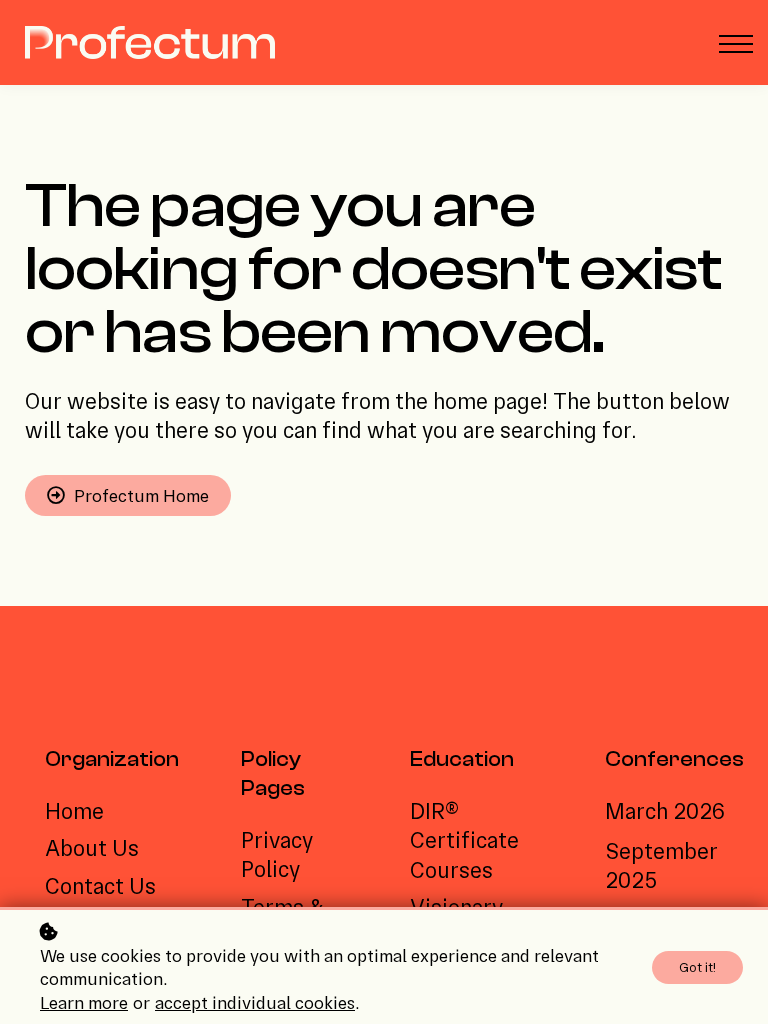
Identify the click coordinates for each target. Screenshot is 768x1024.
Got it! (697, 967)
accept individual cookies (255, 1002)
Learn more (84, 1002)
